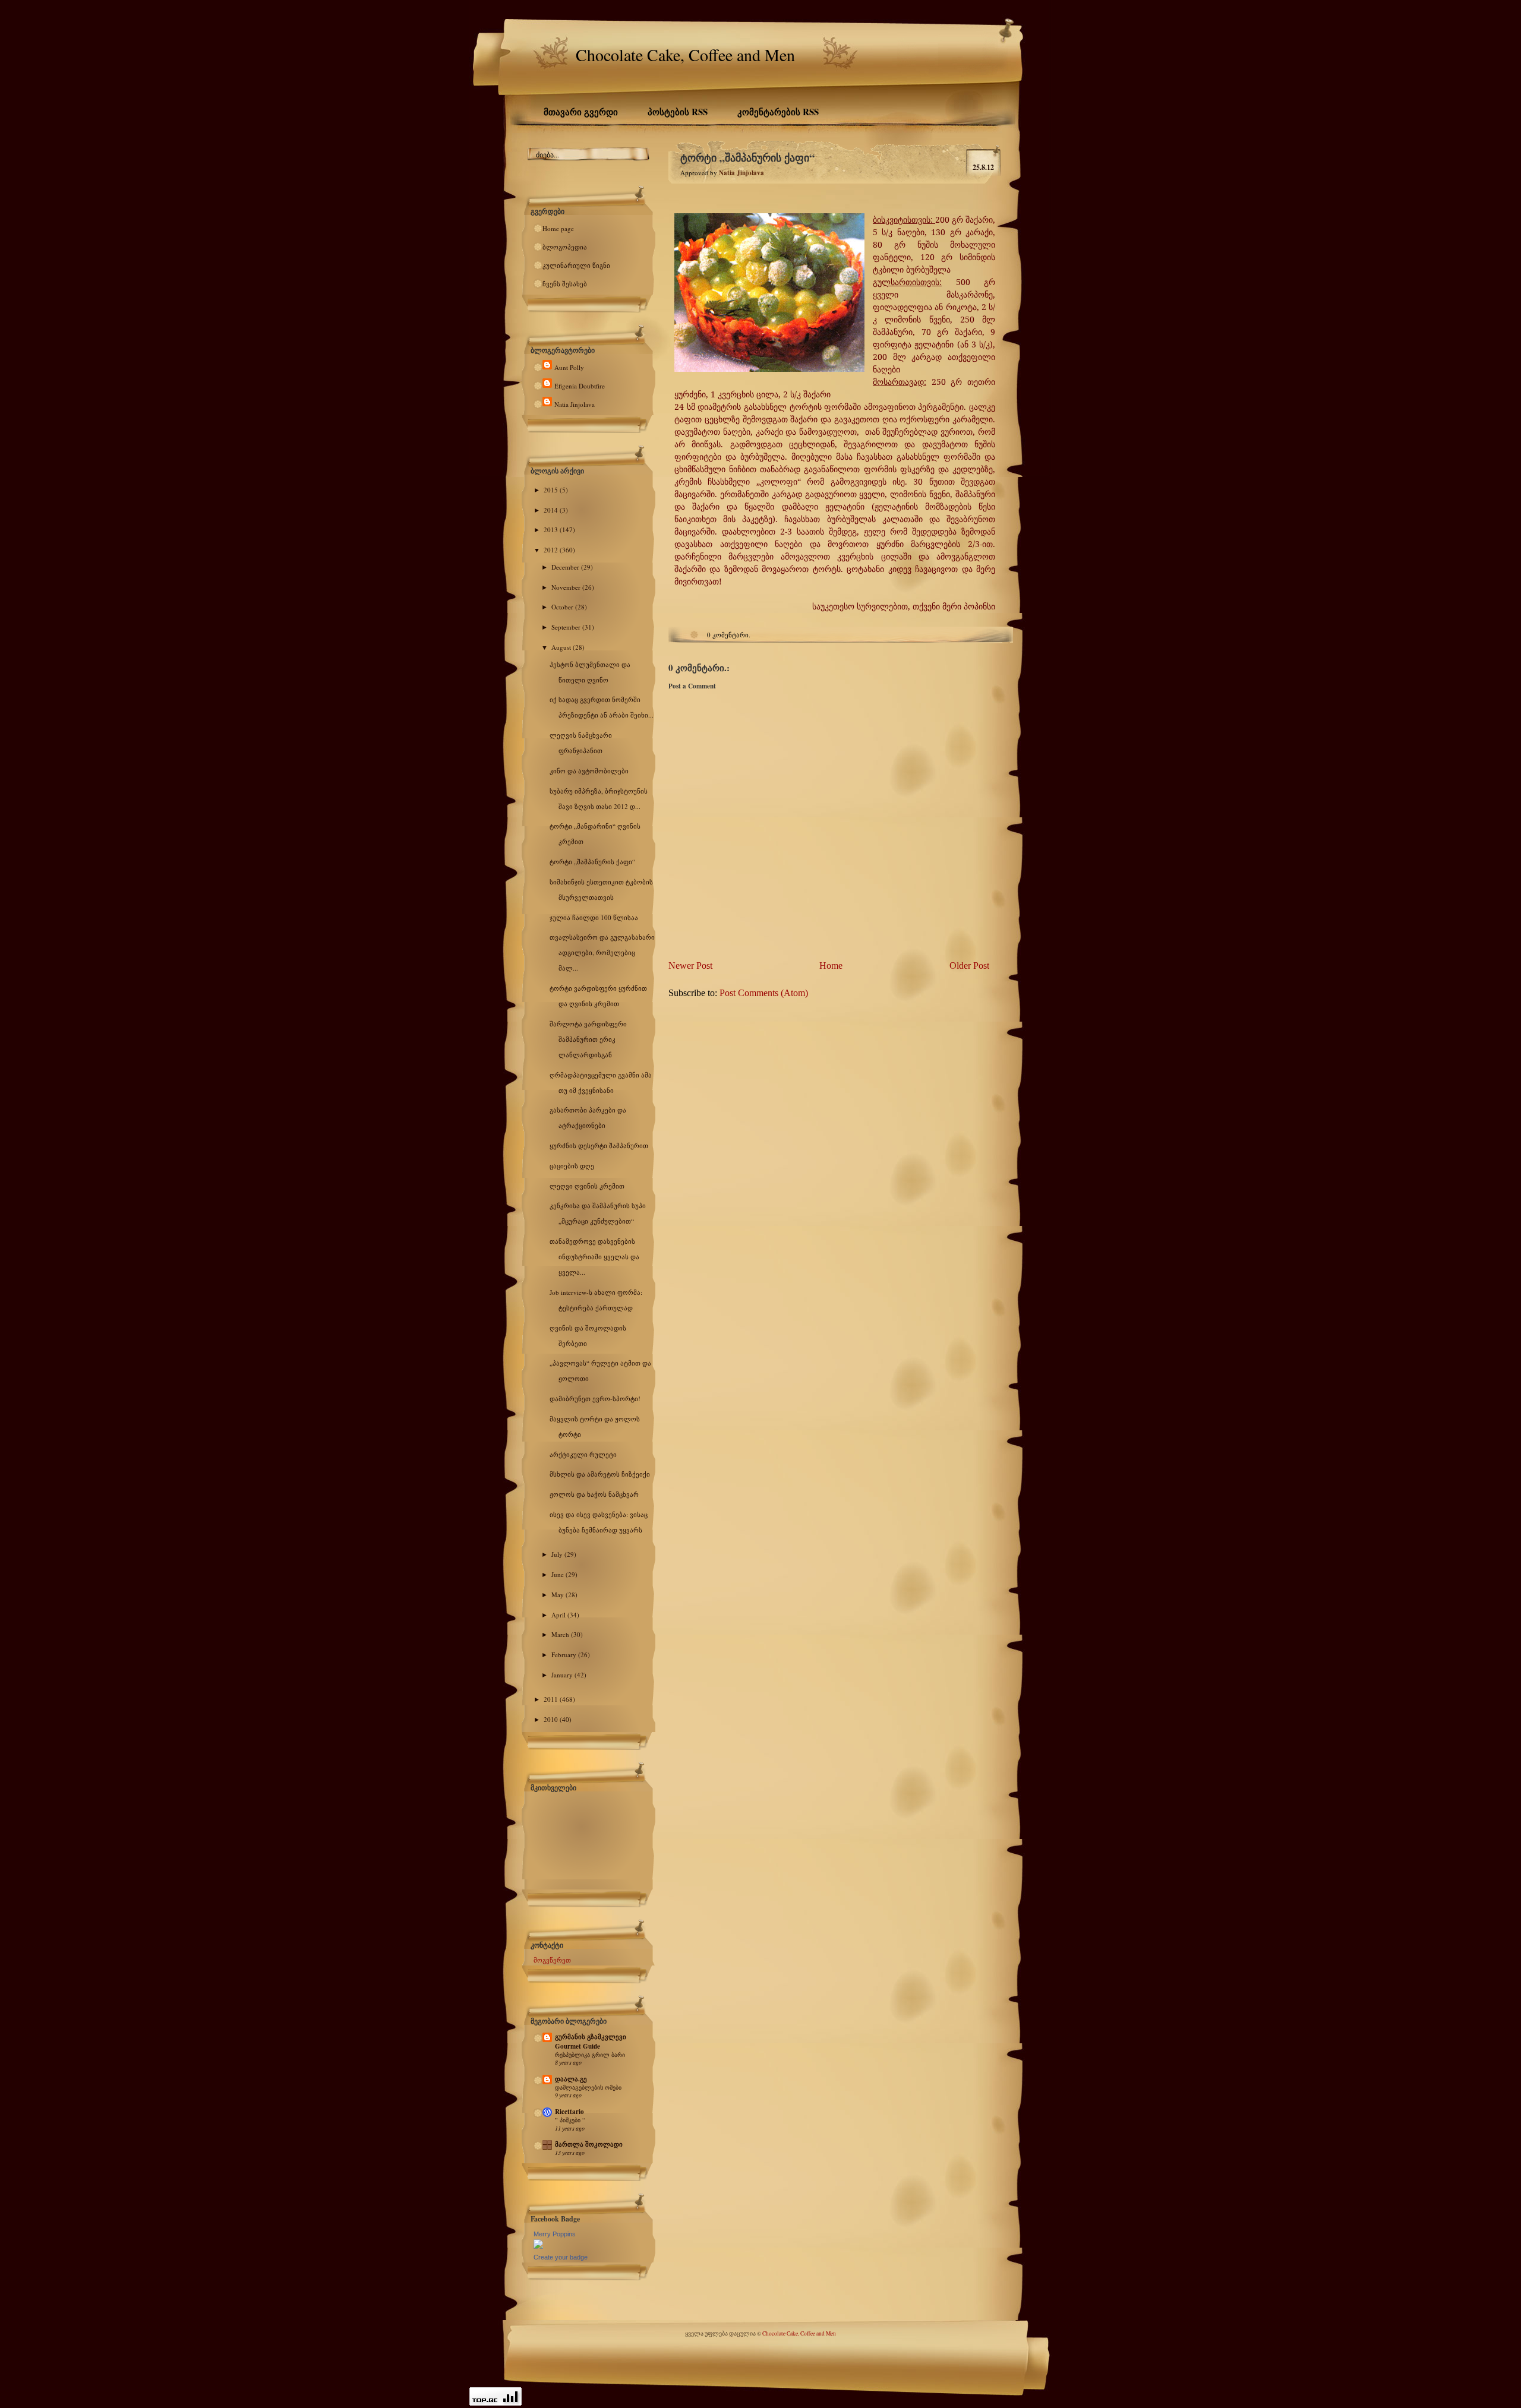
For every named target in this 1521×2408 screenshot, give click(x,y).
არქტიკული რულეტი (583, 1454)
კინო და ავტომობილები (589, 771)
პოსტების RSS (678, 112)
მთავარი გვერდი (581, 112)
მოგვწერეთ (552, 1960)
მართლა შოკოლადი (589, 2144)
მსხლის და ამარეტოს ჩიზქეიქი (600, 1474)
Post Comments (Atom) (764, 993)
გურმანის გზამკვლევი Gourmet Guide (591, 2042)
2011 (552, 1699)
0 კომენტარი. (729, 635)
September (567, 627)
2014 (552, 510)
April (559, 1615)
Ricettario (569, 2112)
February (565, 1655)
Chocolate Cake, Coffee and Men (685, 55)
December (566, 567)
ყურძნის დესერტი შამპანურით (599, 1145)
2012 (552, 550)
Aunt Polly (569, 367)
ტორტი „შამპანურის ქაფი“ (592, 862)
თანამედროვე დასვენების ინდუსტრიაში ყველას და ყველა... (594, 1257)
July (558, 1554)
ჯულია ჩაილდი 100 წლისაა (594, 917)
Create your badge (561, 2257)
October (563, 607)
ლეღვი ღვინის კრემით (587, 1186)
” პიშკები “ (570, 2120)
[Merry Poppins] (538, 2246)
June (558, 1574)
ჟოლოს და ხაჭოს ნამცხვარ (594, 1494)
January (563, 1675)
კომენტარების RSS (778, 112)
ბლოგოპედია (565, 247)
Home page (558, 228)
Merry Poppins (555, 2234)
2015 (552, 490)
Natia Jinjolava (575, 404)
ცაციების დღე (572, 1166)
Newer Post (690, 966)
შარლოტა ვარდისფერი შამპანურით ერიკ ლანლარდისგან (588, 1039)
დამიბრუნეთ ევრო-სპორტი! (595, 1399)
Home (831, 966)
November (567, 587)
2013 (552, 530)
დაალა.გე (571, 2079)
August (562, 647)
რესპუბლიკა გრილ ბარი (590, 2055)
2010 (552, 1719)
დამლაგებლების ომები (588, 2087)
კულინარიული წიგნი (576, 265)
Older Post (969, 966)
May (558, 1595)
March (561, 1634)
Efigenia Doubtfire (580, 386)
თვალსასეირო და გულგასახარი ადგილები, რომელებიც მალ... (602, 952)
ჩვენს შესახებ (565, 284)
